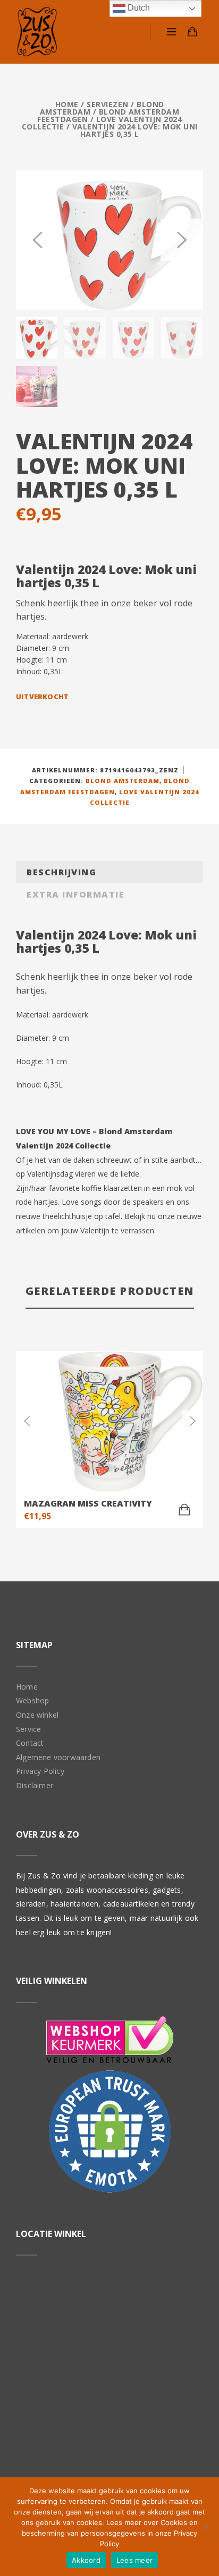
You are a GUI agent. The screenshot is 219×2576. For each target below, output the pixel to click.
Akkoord (86, 2560)
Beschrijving (61, 872)
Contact (30, 1743)
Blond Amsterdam (123, 781)
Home (67, 104)
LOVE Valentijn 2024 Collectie (102, 123)
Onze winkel (37, 1715)
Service (28, 1729)
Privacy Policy (40, 1771)
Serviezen (108, 104)
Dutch (138, 8)
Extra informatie (75, 894)
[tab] (109, 872)
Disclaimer (35, 1785)
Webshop (32, 1700)
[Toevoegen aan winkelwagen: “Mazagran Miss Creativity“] (184, 1510)
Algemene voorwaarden (58, 1757)
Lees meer (134, 2560)
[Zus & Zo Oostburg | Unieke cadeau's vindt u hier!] (37, 32)
